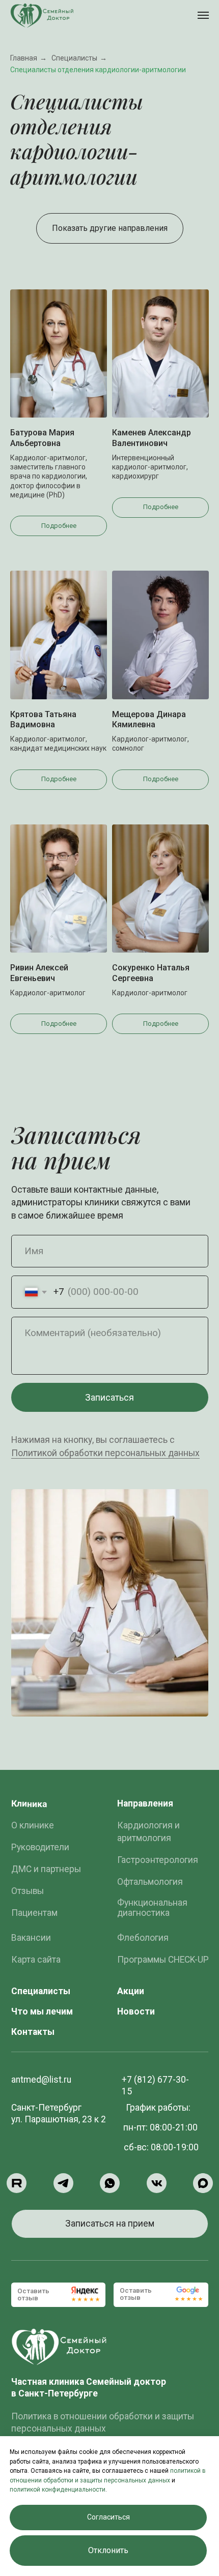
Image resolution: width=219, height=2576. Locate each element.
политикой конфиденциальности (58, 2490)
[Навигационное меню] (203, 15)
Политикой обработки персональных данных (105, 1453)
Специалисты (74, 58)
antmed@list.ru (41, 2080)
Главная (24, 58)
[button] (110, 2224)
